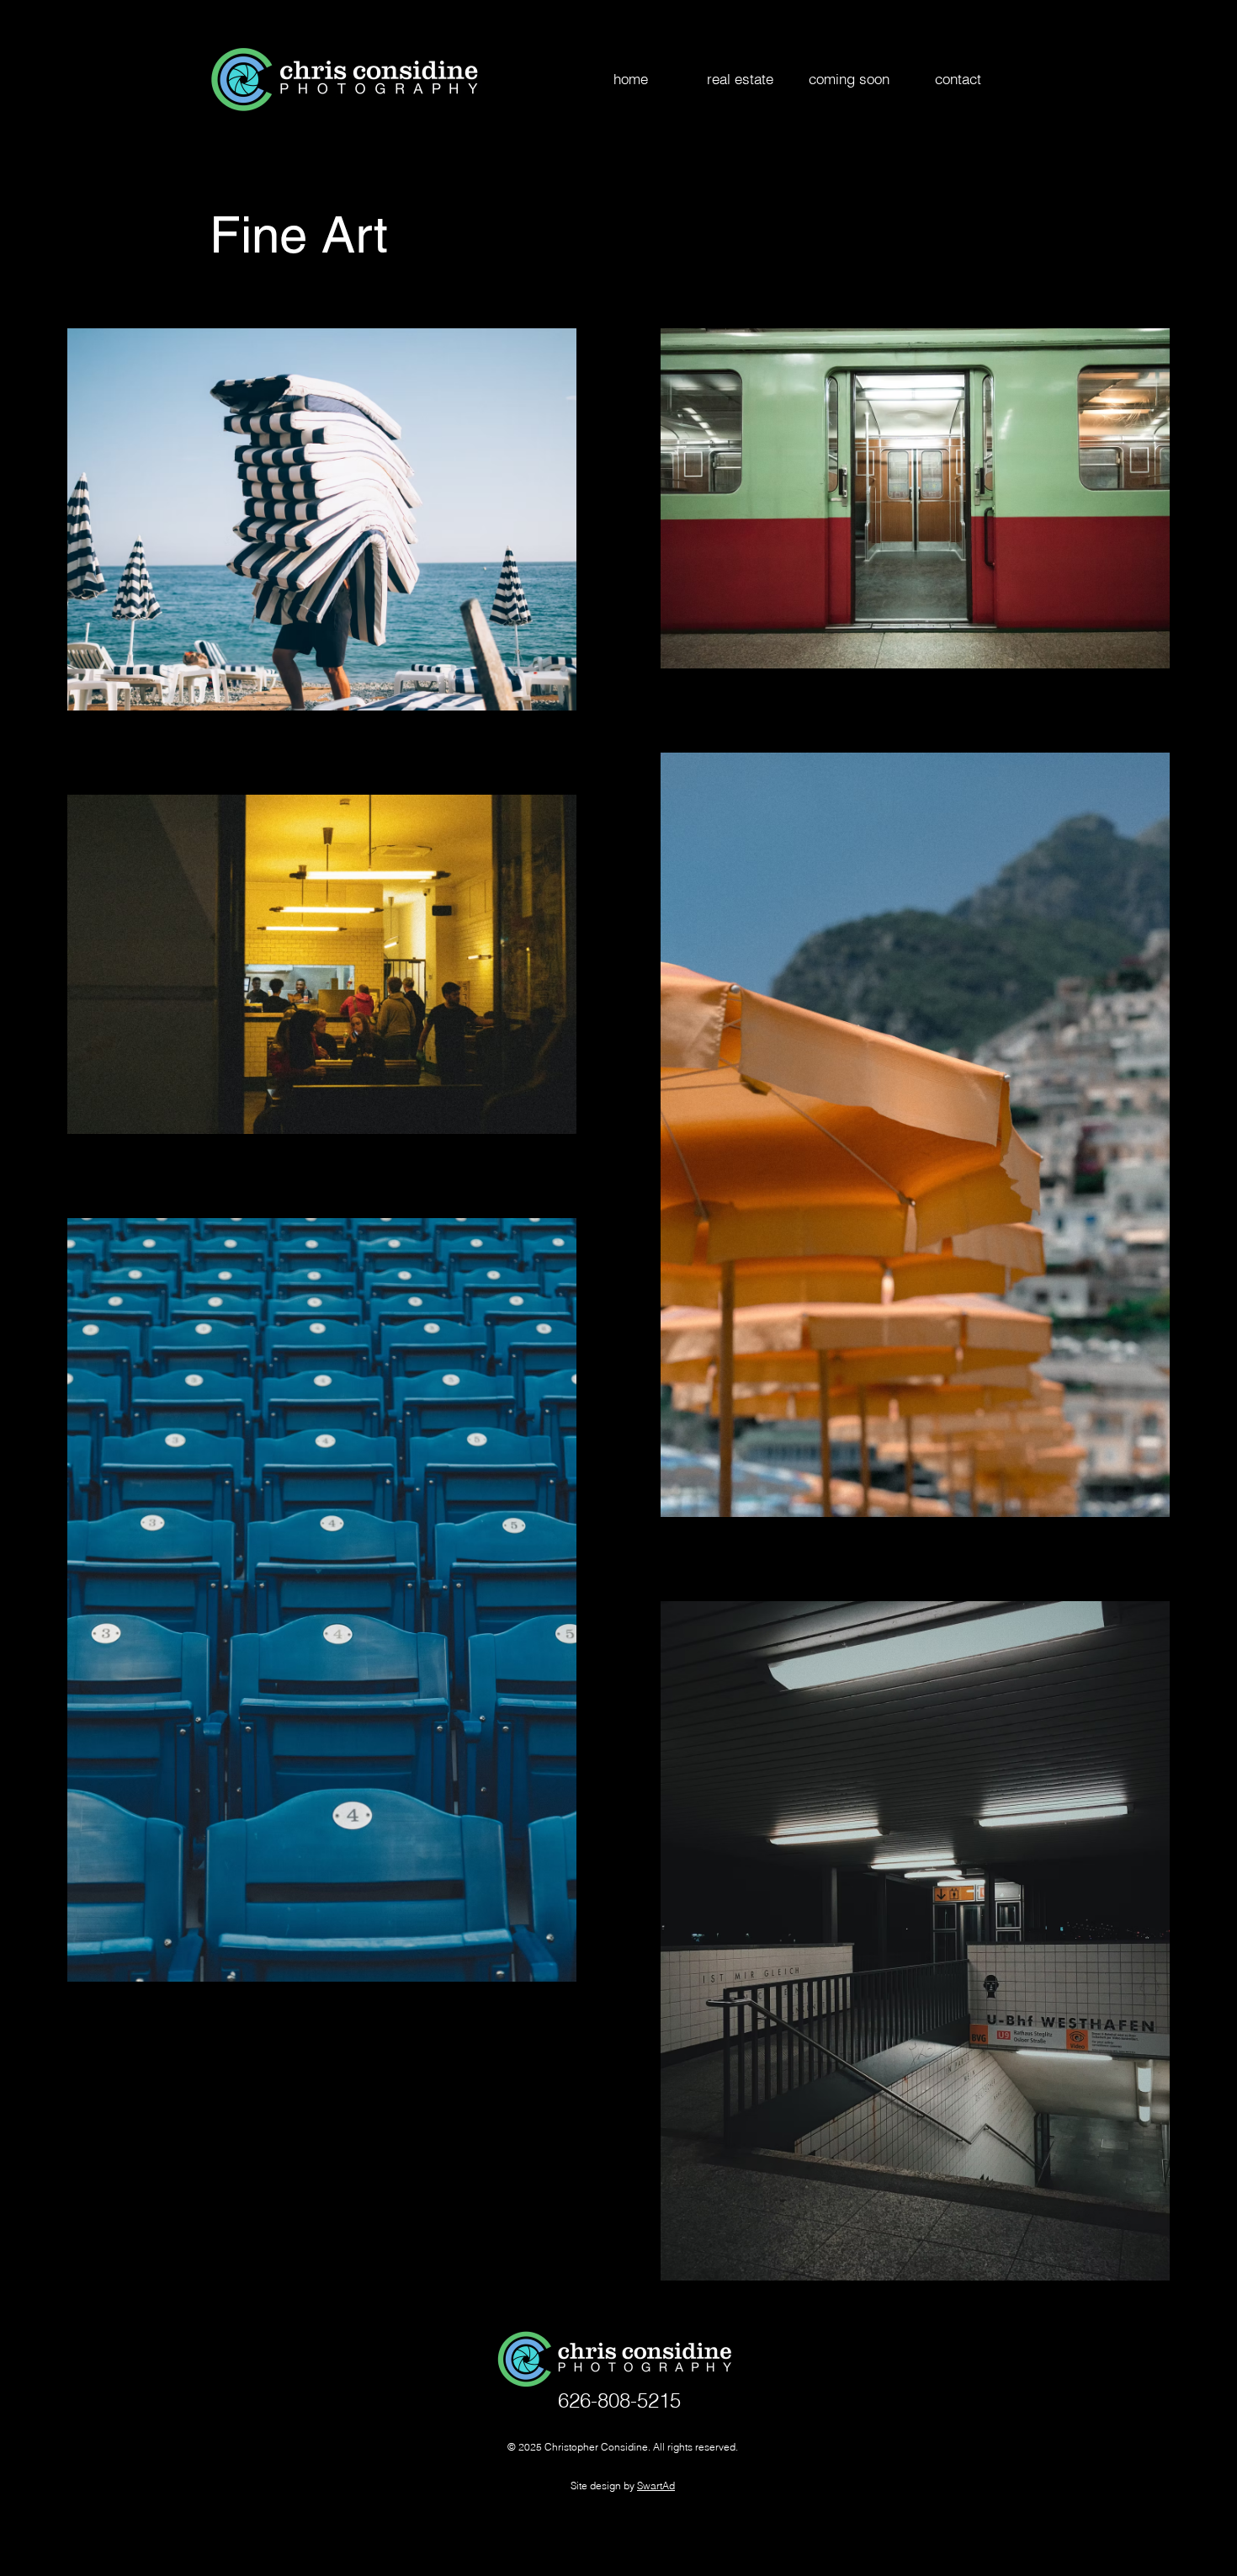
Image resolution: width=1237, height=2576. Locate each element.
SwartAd (656, 2486)
